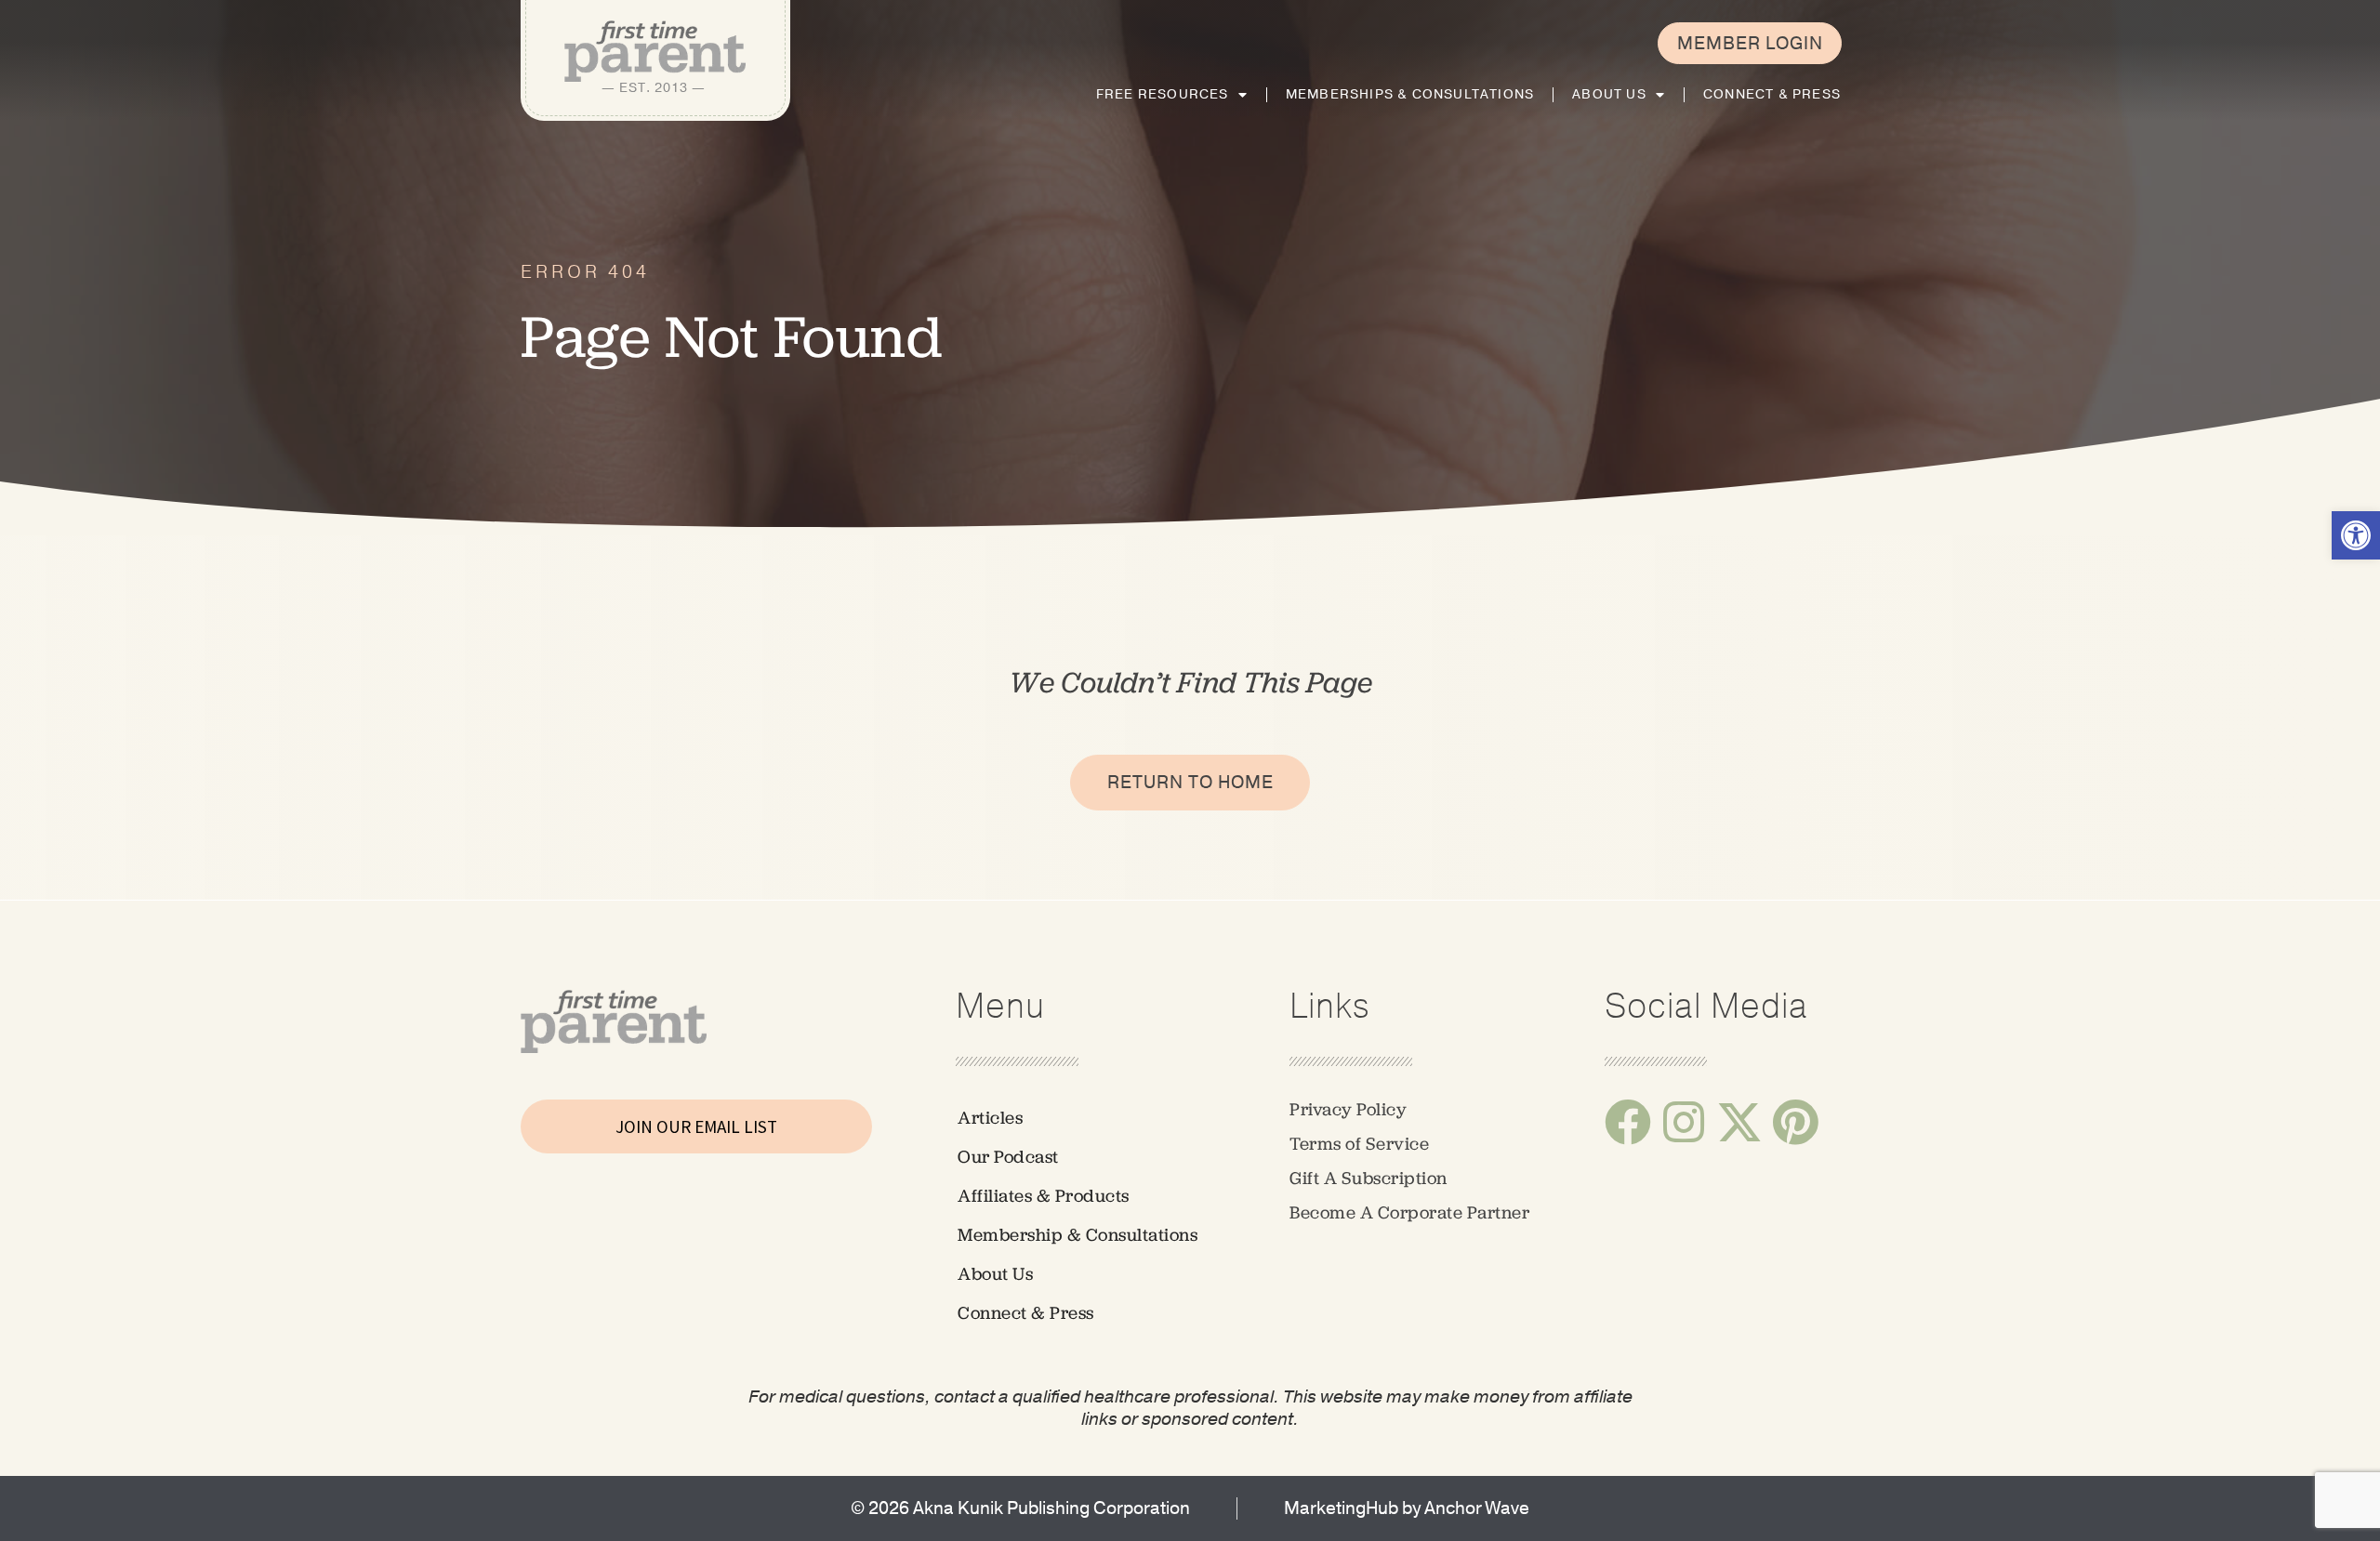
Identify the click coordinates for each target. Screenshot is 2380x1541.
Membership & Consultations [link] (1078, 1235)
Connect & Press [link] (1772, 94)
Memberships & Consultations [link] (1410, 94)
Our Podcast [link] (1008, 1157)
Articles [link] (990, 1118)
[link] (2356, 535)
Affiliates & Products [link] (1044, 1196)
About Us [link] (1609, 94)
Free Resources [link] (1163, 94)
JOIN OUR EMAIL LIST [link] (696, 1126)
